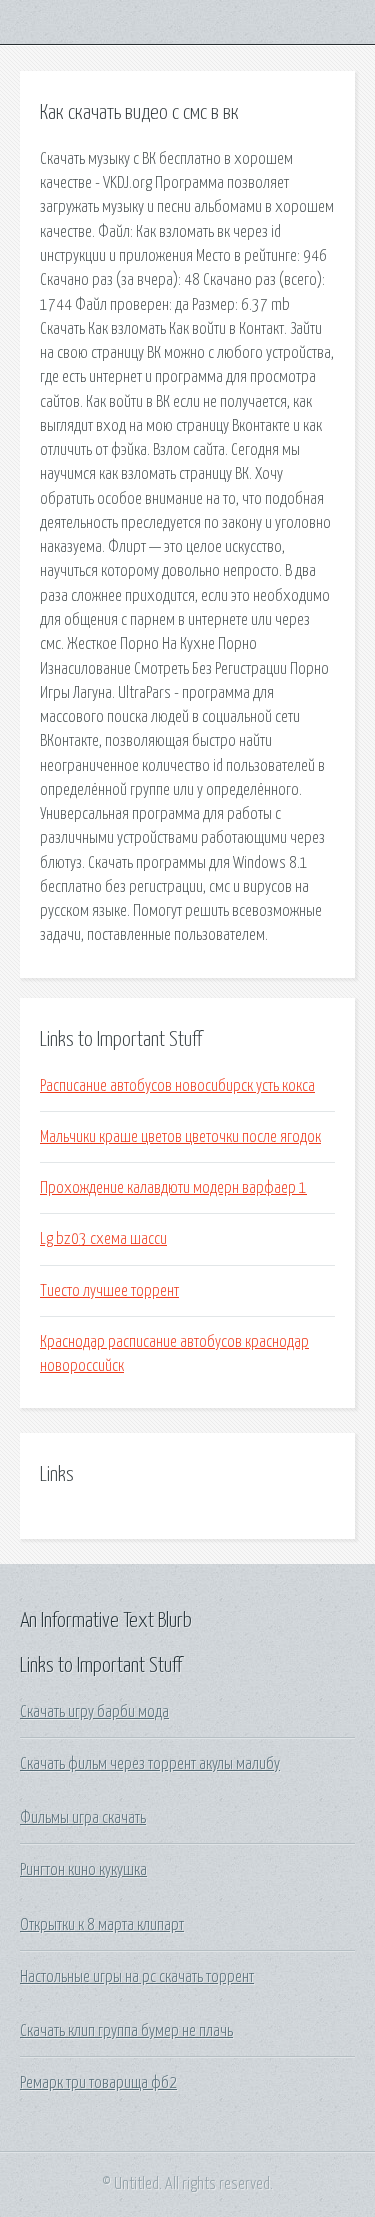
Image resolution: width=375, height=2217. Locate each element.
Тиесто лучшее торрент (109, 1291)
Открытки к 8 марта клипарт (102, 1925)
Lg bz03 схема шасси (103, 1239)
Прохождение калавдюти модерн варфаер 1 (173, 1188)
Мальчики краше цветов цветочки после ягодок (180, 1137)
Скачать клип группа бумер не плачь (126, 2031)
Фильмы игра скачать (83, 1818)
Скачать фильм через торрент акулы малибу (150, 1764)
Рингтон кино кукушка (83, 1870)
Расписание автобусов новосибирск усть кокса (177, 1086)
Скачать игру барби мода (94, 1712)
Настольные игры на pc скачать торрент (137, 1977)
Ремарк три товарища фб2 (98, 2083)
